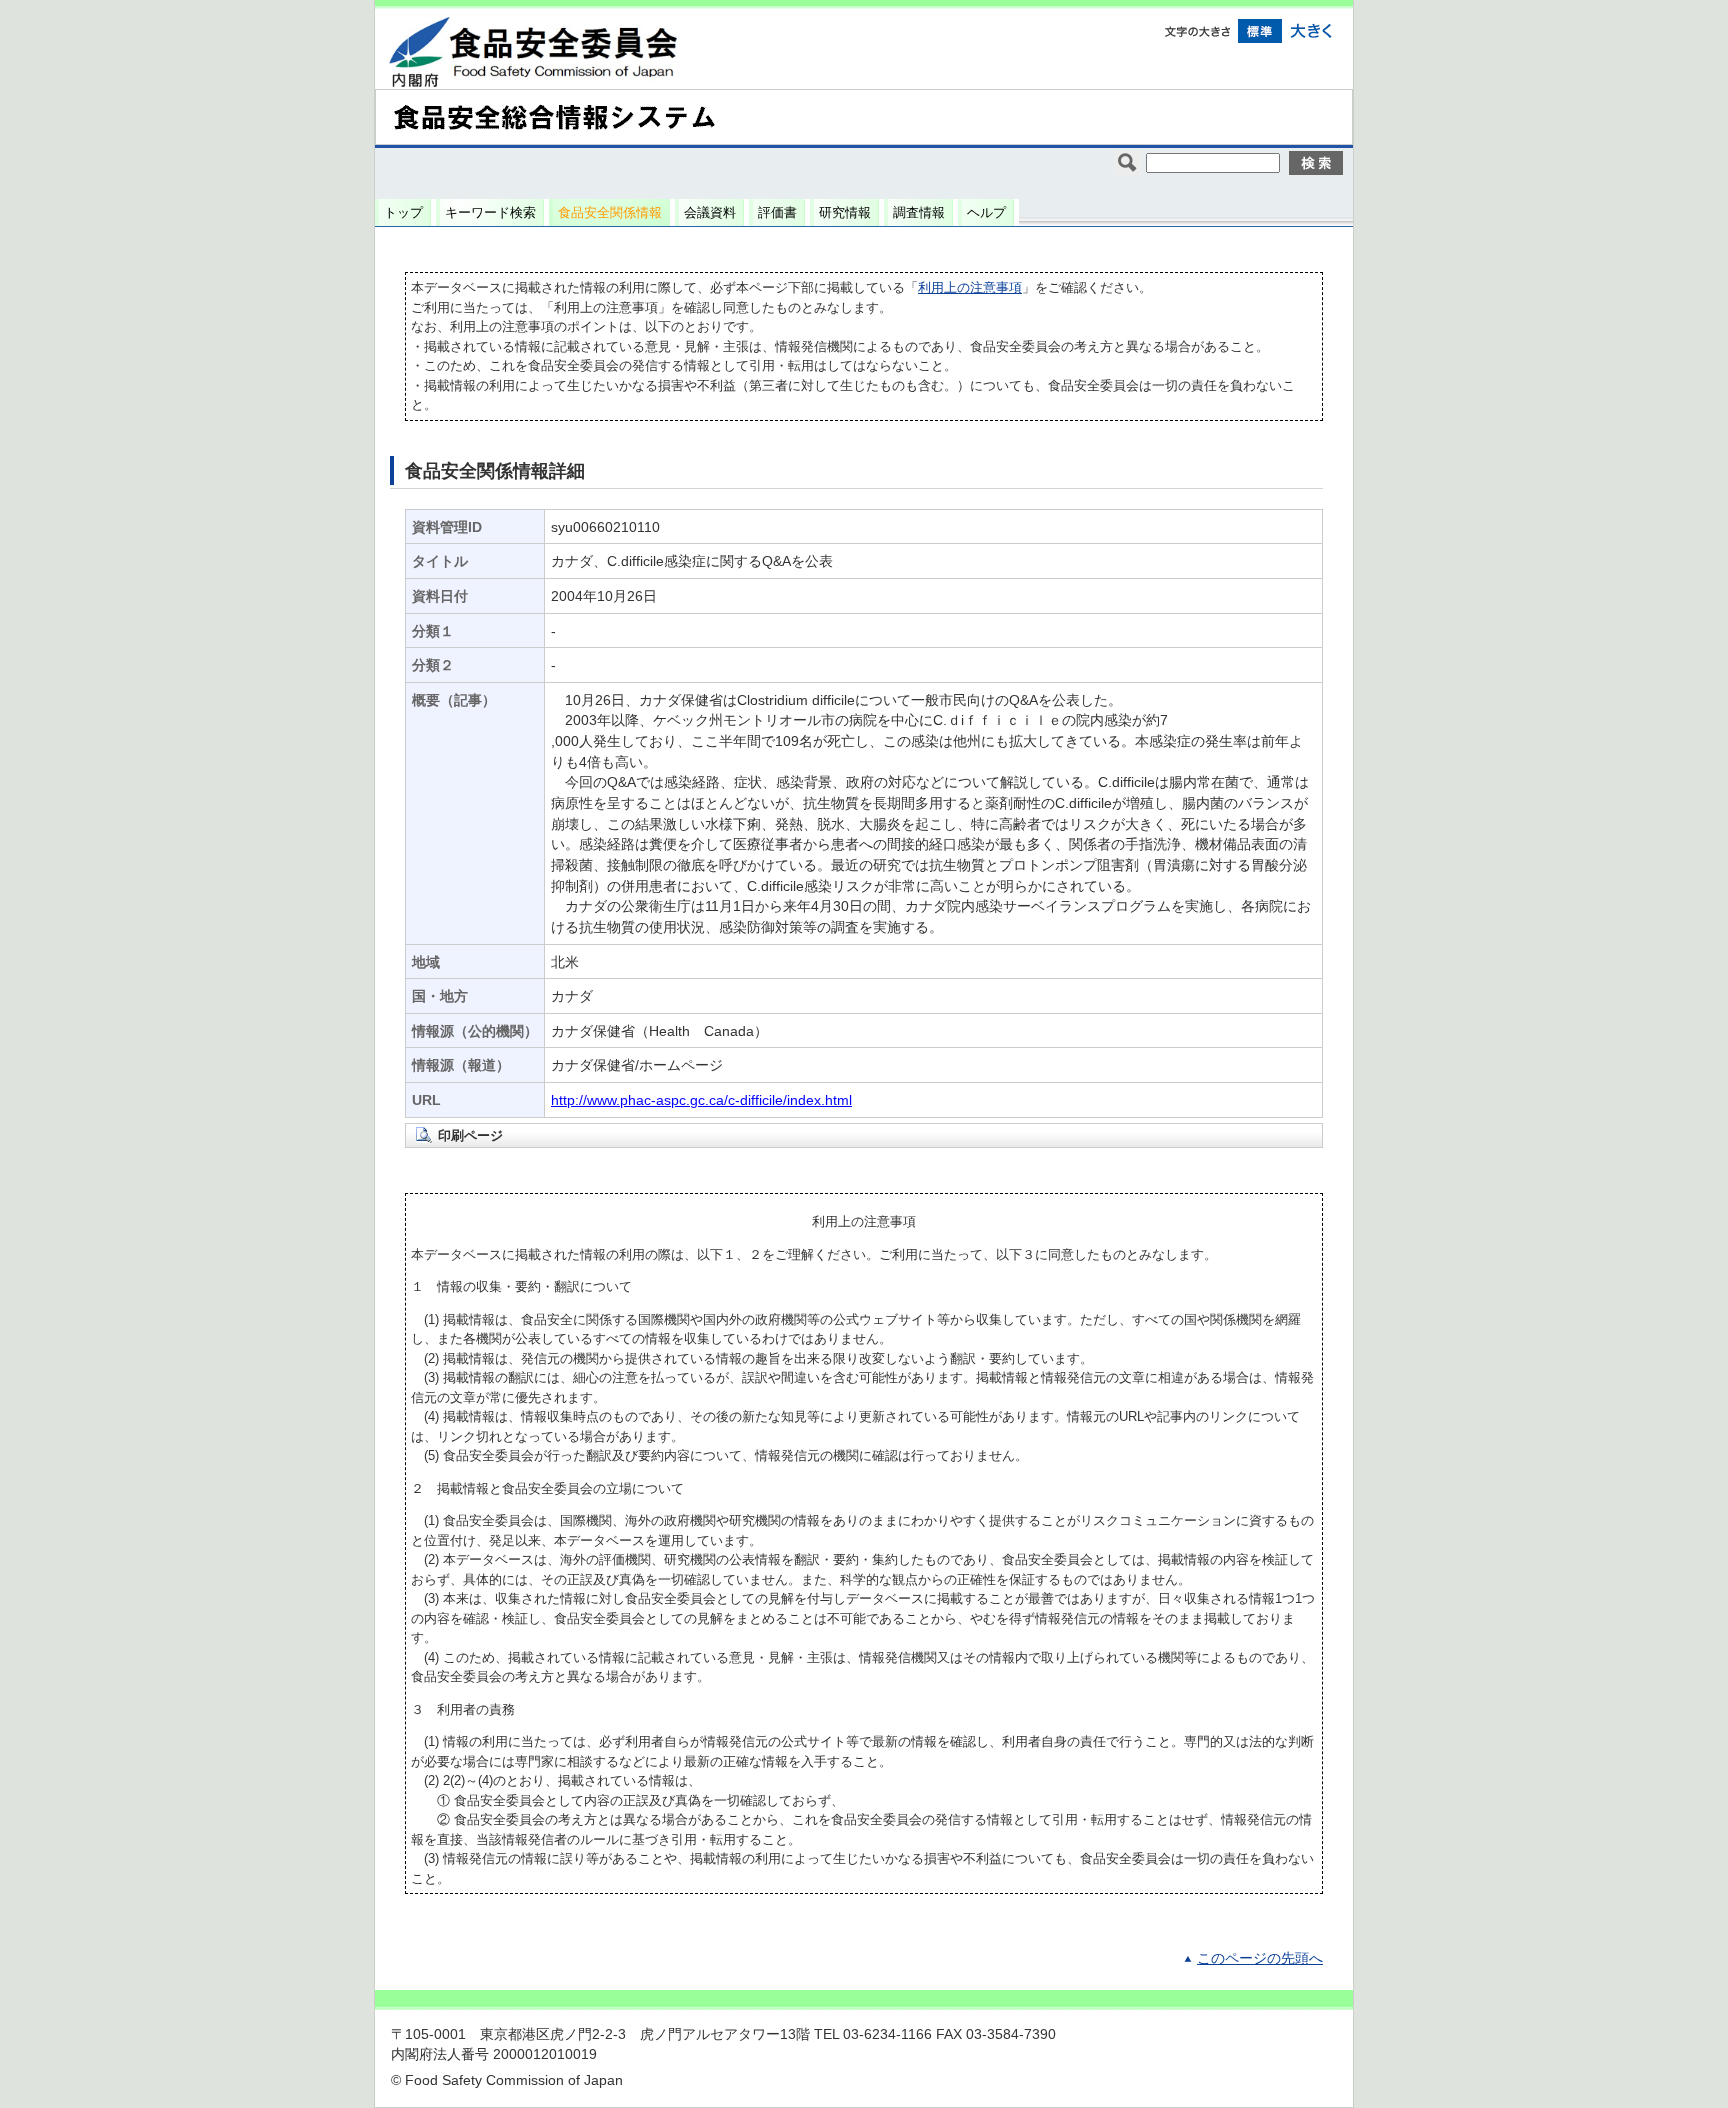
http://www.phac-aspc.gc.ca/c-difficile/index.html (701, 1100)
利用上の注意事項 (970, 287)
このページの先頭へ (1260, 1958)
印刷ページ (470, 1135)
